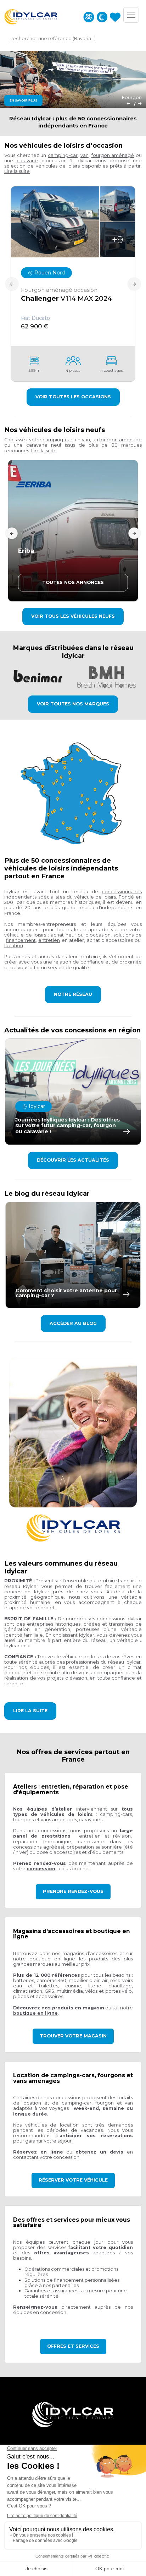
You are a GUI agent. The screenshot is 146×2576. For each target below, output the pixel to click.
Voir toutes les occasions (73, 397)
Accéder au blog (73, 1323)
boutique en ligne (35, 2013)
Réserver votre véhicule (73, 2180)
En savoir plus (23, 100)
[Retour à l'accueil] (31, 17)
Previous (12, 284)
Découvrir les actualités (73, 1160)
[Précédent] (128, 103)
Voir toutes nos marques (73, 704)
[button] (17, 171)
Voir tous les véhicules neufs (73, 616)
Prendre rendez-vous (73, 1891)
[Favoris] (115, 17)
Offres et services (73, 2346)
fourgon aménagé (113, 155)
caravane (27, 161)
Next (134, 284)
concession (41, 1869)
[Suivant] (140, 103)
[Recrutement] (89, 17)
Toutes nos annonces (73, 582)
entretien (49, 940)
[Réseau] (102, 17)
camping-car (63, 155)
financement (21, 940)
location (14, 946)
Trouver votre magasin (73, 2036)
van (85, 155)
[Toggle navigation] (131, 15)
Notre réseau (73, 994)
